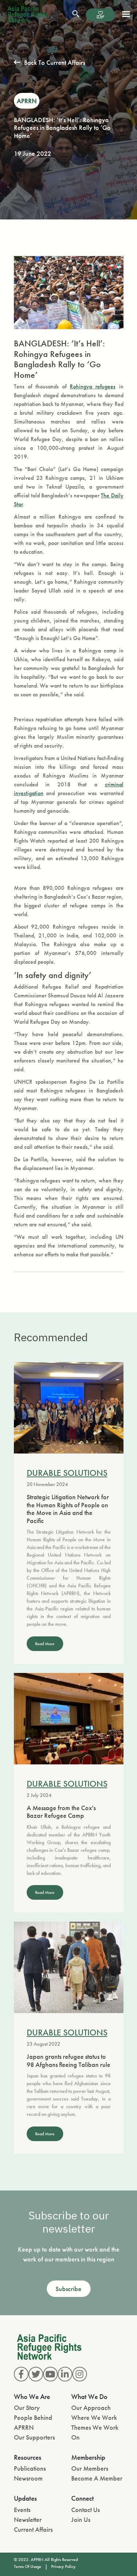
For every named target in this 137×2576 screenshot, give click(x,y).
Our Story (27, 2408)
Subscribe (68, 2289)
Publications (30, 2468)
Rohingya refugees (93, 386)
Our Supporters (34, 2437)
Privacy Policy (63, 2566)
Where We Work (94, 2417)
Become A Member (97, 2478)
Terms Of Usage (28, 2566)
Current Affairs (33, 2529)
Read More (45, 1644)
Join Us (81, 2519)
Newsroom (28, 2478)
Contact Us (85, 2510)
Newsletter (28, 2519)
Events (22, 2510)
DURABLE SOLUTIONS (67, 1473)
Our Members (90, 2468)
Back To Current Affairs (55, 62)
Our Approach (91, 2408)
